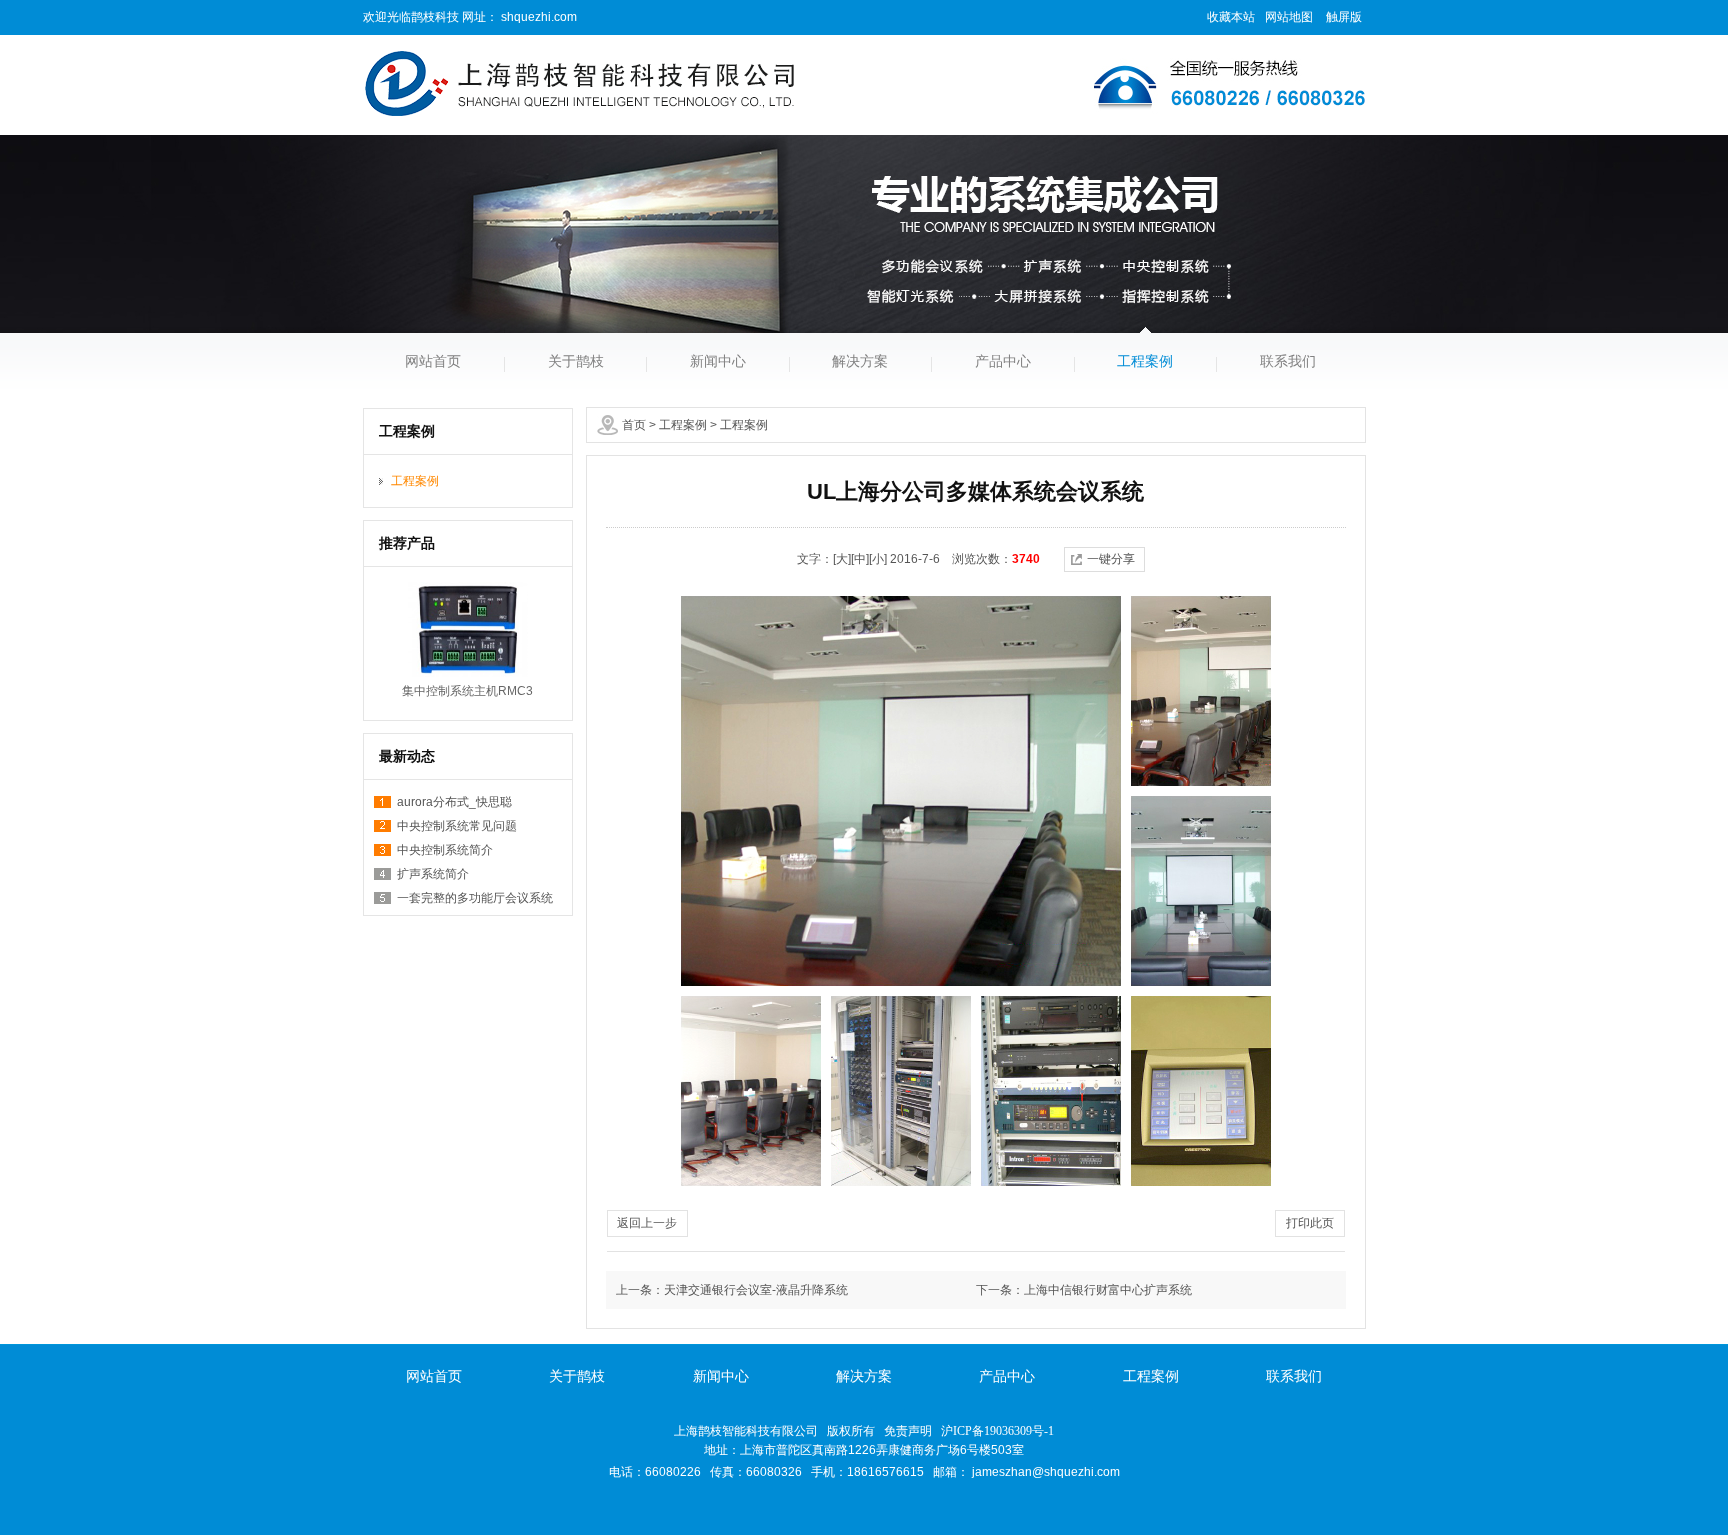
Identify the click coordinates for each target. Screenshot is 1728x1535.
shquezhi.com (537, 17)
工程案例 (1145, 361)
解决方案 (860, 361)
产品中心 (1003, 361)
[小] (878, 559)
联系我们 (1288, 361)
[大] (842, 559)
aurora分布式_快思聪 (454, 802)
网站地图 (1289, 17)
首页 (634, 425)
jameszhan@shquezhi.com (1046, 1472)
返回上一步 (647, 1223)
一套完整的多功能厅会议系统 (475, 898)
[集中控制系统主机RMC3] (468, 629)
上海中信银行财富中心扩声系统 (1108, 1290)
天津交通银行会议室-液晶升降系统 (756, 1290)
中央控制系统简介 (445, 850)
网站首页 (433, 361)
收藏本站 (1231, 17)
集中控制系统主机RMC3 (467, 691)
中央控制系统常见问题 (457, 826)
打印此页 (1310, 1223)
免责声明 (908, 1431)
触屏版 (1344, 17)
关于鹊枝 (576, 361)
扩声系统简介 (433, 874)
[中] (860, 559)
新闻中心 (718, 361)
